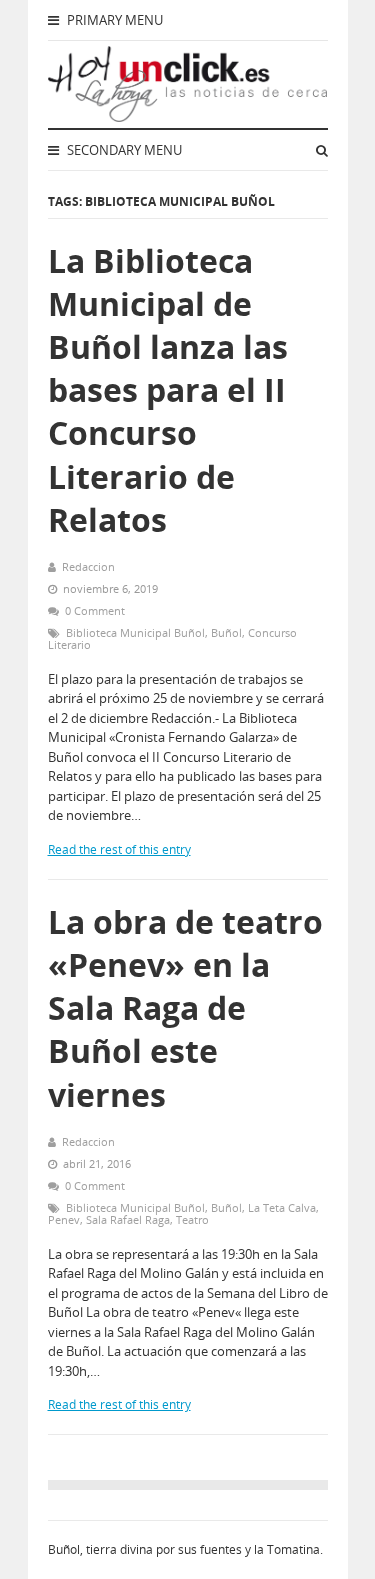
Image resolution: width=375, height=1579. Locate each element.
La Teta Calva (282, 1207)
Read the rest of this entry (119, 849)
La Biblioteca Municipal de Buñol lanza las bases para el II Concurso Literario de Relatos (168, 390)
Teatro (192, 1219)
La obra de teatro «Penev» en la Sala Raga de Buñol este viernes (185, 1008)
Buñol (226, 632)
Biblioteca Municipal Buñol (135, 632)
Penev (64, 1219)
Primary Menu (113, 20)
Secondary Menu (123, 150)
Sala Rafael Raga (128, 1219)
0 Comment (95, 610)
